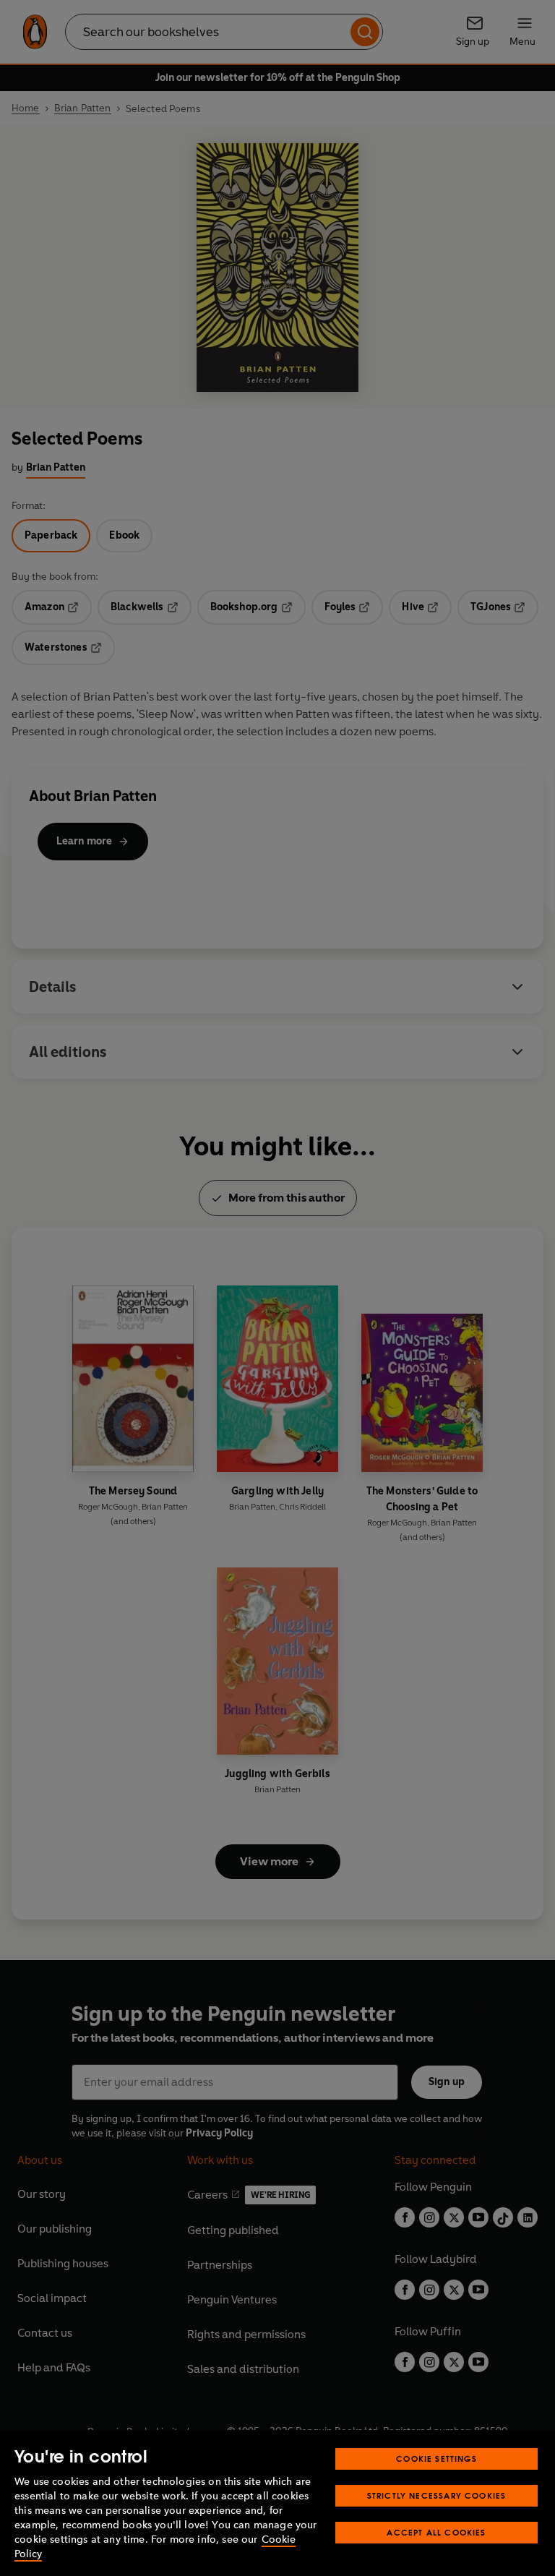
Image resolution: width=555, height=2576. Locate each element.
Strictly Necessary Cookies (437, 2495)
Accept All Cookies (436, 2532)
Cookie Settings (436, 2459)
